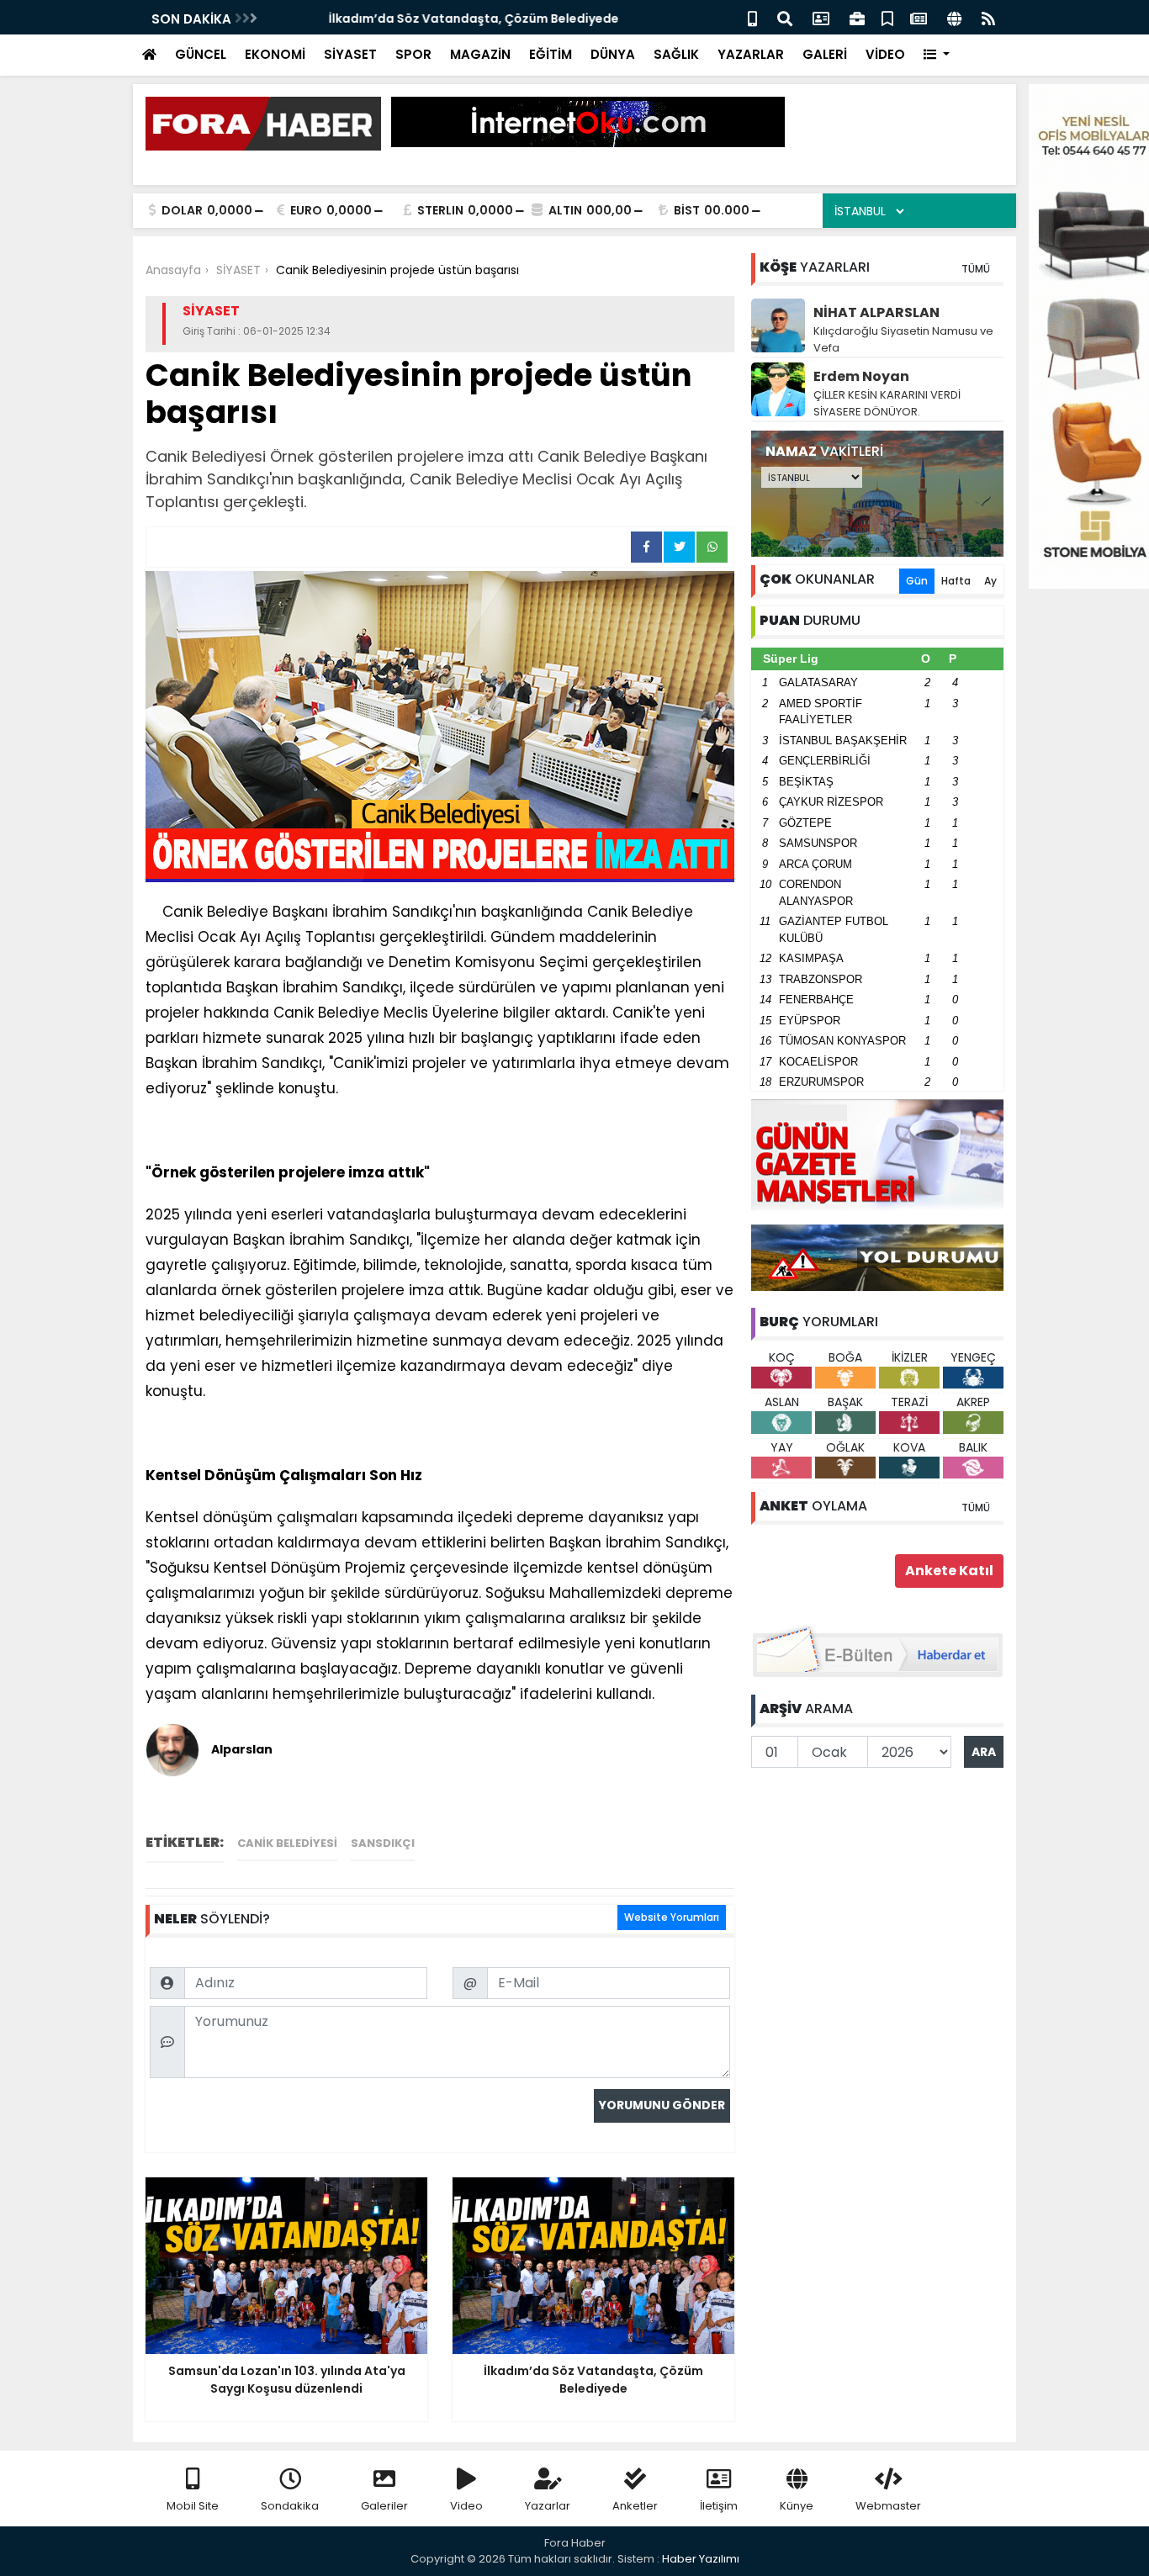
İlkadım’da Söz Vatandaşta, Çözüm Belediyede (421, 19)
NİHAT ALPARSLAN (876, 312)
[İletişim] (821, 17)
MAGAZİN (480, 54)
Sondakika (290, 2506)
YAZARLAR (751, 54)
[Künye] (954, 17)
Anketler (635, 2506)
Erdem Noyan (861, 376)
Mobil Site (193, 2506)
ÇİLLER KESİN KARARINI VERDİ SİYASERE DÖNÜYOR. (887, 403)
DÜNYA (613, 54)
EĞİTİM (551, 54)
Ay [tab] (990, 581)
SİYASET (350, 54)
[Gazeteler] (919, 17)
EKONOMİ (275, 54)
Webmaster (888, 2506)
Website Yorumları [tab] (672, 1917)
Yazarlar (548, 2506)
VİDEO (885, 54)
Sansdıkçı (383, 1843)
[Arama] (785, 17)
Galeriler (384, 2506)
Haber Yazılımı (701, 2559)
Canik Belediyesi (287, 1843)
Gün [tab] (917, 581)
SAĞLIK (676, 54)
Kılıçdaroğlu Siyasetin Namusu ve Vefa (903, 339)
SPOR (413, 54)
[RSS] (988, 17)
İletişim (719, 2506)
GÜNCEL (201, 54)
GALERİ (825, 54)
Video (466, 2506)
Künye (797, 2506)
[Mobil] (752, 17)
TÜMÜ (976, 269)
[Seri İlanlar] (887, 17)
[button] (937, 55)
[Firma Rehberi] (857, 17)
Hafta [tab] (956, 581)
